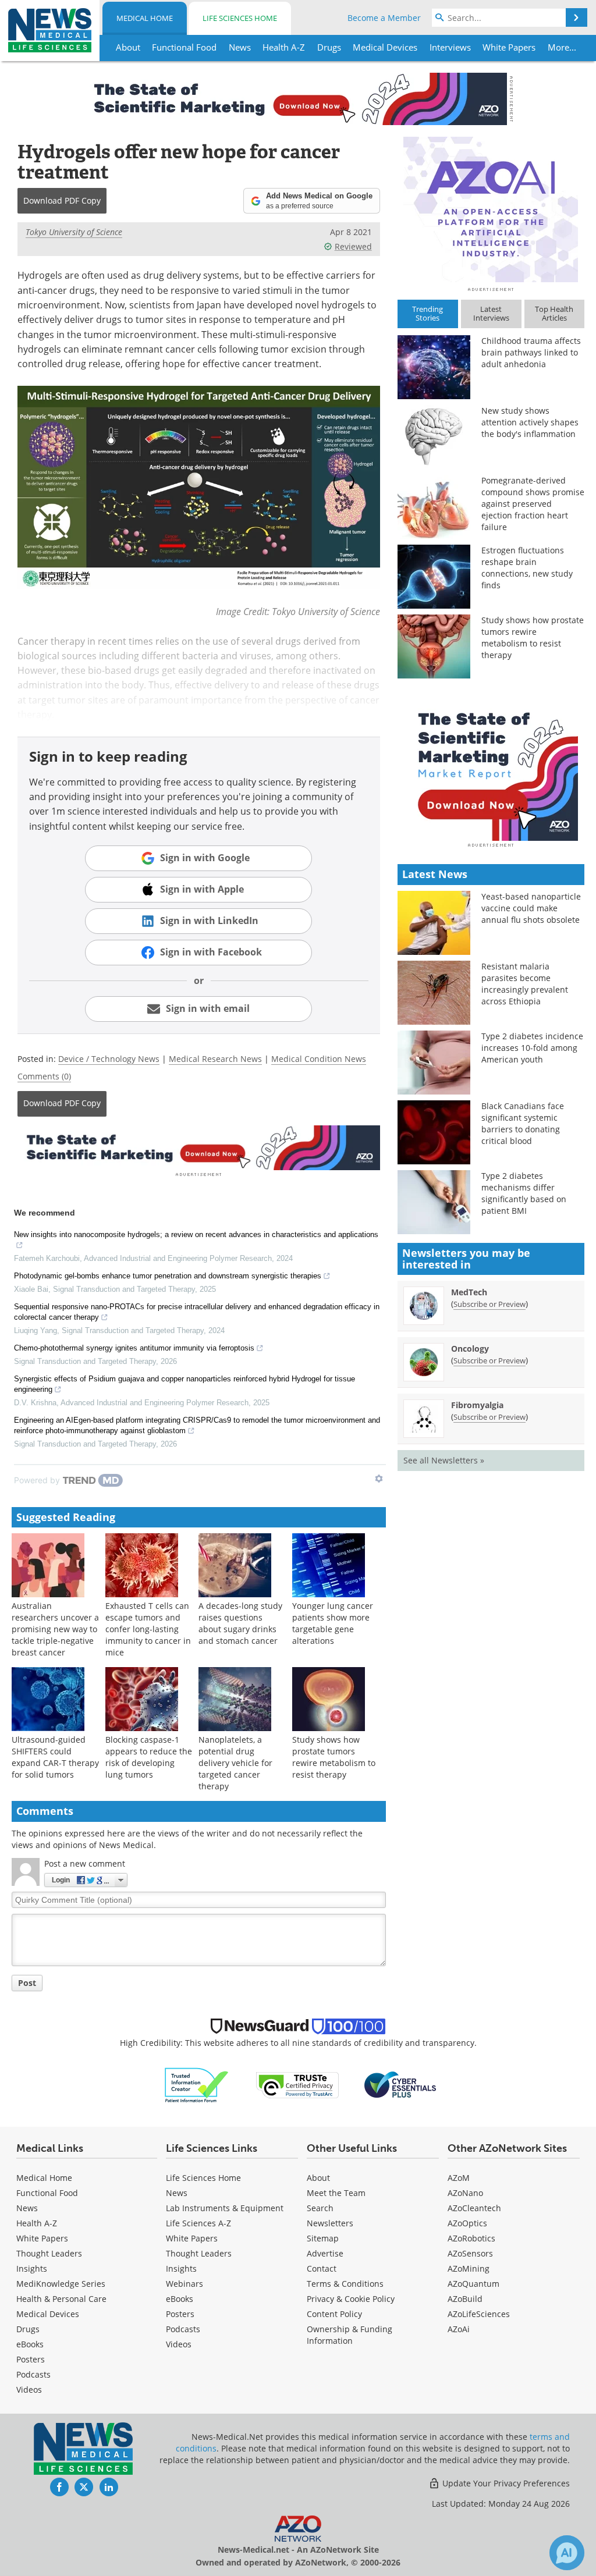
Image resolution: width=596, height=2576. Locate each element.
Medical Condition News (319, 1059)
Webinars (185, 2284)
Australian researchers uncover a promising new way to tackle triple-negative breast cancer (55, 1629)
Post (27, 1983)
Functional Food (47, 2193)
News (27, 2208)
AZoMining (469, 2268)
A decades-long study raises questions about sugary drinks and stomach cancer (240, 1623)
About (318, 2178)
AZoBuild (465, 2299)
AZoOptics (467, 2223)
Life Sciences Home (240, 18)
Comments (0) (44, 1076)
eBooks (30, 2344)
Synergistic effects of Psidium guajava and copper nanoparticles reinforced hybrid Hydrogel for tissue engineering (185, 1384)
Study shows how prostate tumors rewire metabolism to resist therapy (334, 1757)
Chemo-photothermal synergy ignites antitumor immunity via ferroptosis (134, 1348)
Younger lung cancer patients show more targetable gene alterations (333, 1623)
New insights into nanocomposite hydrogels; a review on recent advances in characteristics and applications (196, 1234)
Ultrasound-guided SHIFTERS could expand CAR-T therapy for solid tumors (55, 1757)
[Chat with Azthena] (567, 2553)
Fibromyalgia (477, 1405)
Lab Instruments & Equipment (225, 2208)
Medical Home (145, 18)
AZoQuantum (473, 2284)
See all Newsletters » (444, 1460)
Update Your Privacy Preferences (505, 2483)
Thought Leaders (49, 2253)
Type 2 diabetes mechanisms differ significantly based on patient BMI (524, 1193)
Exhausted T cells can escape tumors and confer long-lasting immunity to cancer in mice (148, 1629)
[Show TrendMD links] (379, 1479)
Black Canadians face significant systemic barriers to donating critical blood (523, 1123)
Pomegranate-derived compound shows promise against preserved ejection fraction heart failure (533, 504)
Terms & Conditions (345, 2284)
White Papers (42, 2238)
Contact (322, 2268)
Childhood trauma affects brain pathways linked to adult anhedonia (531, 352)
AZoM (459, 2178)
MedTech (469, 1292)
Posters (31, 2359)
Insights (32, 2268)
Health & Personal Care (61, 2299)
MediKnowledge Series (61, 2284)
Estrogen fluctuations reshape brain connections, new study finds (527, 568)
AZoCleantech (474, 2208)
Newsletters (330, 2223)
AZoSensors (470, 2253)
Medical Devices (48, 2314)
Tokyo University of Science (74, 232)
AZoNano (465, 2193)
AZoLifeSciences (479, 2314)
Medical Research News (215, 1059)
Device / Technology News (109, 1059)
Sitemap (323, 2238)
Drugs (28, 2329)
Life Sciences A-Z (198, 2223)
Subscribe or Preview (489, 1304)
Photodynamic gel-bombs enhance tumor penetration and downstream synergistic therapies (168, 1276)
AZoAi (459, 2329)
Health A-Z (37, 2223)
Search (320, 2208)
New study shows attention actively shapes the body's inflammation (530, 422)
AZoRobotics (471, 2238)
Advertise (325, 2253)
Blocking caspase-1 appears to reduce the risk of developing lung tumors (149, 1757)
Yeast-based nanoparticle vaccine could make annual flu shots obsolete (531, 908)
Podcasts (33, 2374)
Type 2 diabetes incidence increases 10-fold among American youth (532, 1048)
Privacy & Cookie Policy (351, 2299)
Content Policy (334, 2314)
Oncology (470, 1349)
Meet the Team (336, 2193)
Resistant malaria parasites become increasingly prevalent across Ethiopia (525, 984)
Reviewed (353, 246)
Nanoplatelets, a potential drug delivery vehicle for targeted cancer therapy (235, 1763)
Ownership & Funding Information (350, 2335)
